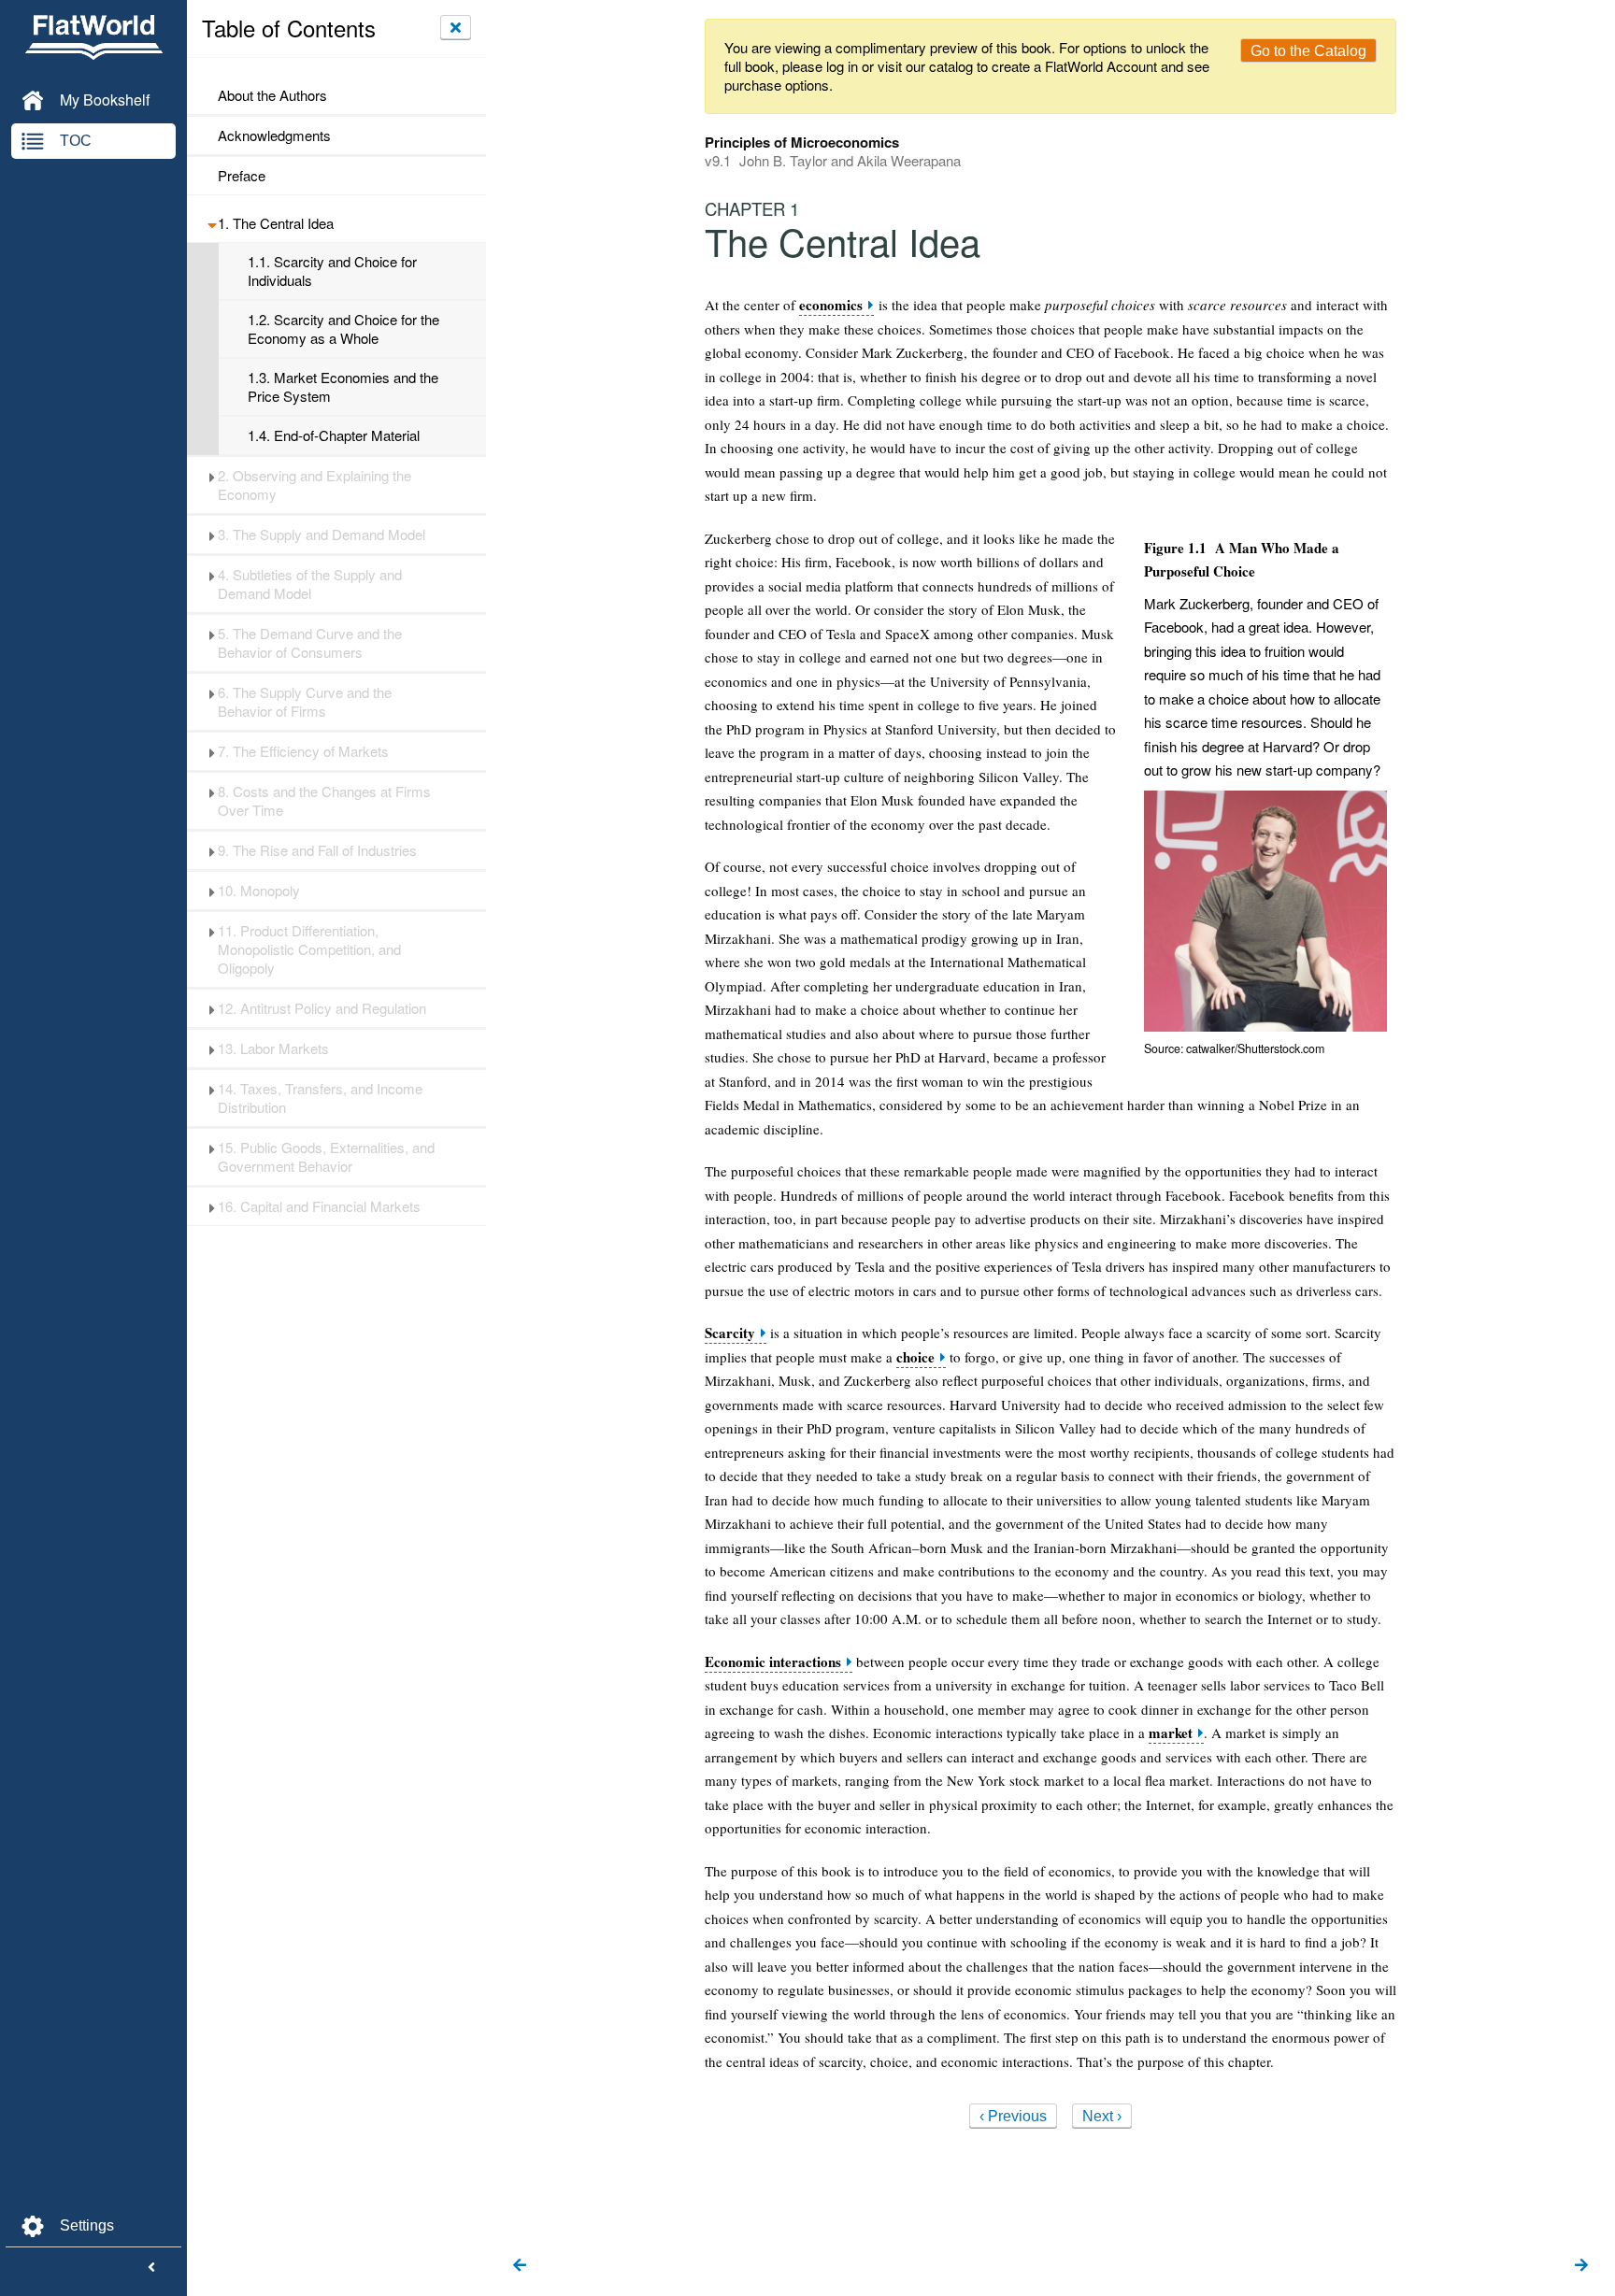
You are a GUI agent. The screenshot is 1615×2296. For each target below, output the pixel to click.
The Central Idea (276, 223)
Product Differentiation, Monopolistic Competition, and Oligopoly (309, 949)
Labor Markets (273, 1048)
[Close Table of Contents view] (456, 27)
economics (831, 305)
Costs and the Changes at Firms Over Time (324, 801)
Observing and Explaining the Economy (314, 485)
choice (915, 1357)
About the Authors (272, 95)
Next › (1102, 2116)
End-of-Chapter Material (334, 435)
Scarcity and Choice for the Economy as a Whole (343, 329)
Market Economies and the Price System (343, 387)
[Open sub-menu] (212, 223)
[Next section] (1581, 2266)
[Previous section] (520, 2266)
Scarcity (730, 1333)
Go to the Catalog (1308, 51)
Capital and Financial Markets (319, 1206)
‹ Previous (1013, 2116)
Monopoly (259, 891)
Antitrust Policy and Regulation (322, 1008)
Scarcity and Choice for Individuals (332, 271)
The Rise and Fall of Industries (317, 850)
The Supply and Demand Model (322, 535)
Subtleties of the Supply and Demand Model (310, 584)
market (1171, 1733)
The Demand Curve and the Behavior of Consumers (310, 643)
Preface (242, 176)
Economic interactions (773, 1662)
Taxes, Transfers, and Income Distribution (320, 1098)
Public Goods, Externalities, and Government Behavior (326, 1157)
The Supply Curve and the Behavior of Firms (305, 702)
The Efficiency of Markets (303, 751)
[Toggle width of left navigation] (151, 2268)
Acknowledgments (274, 135)
